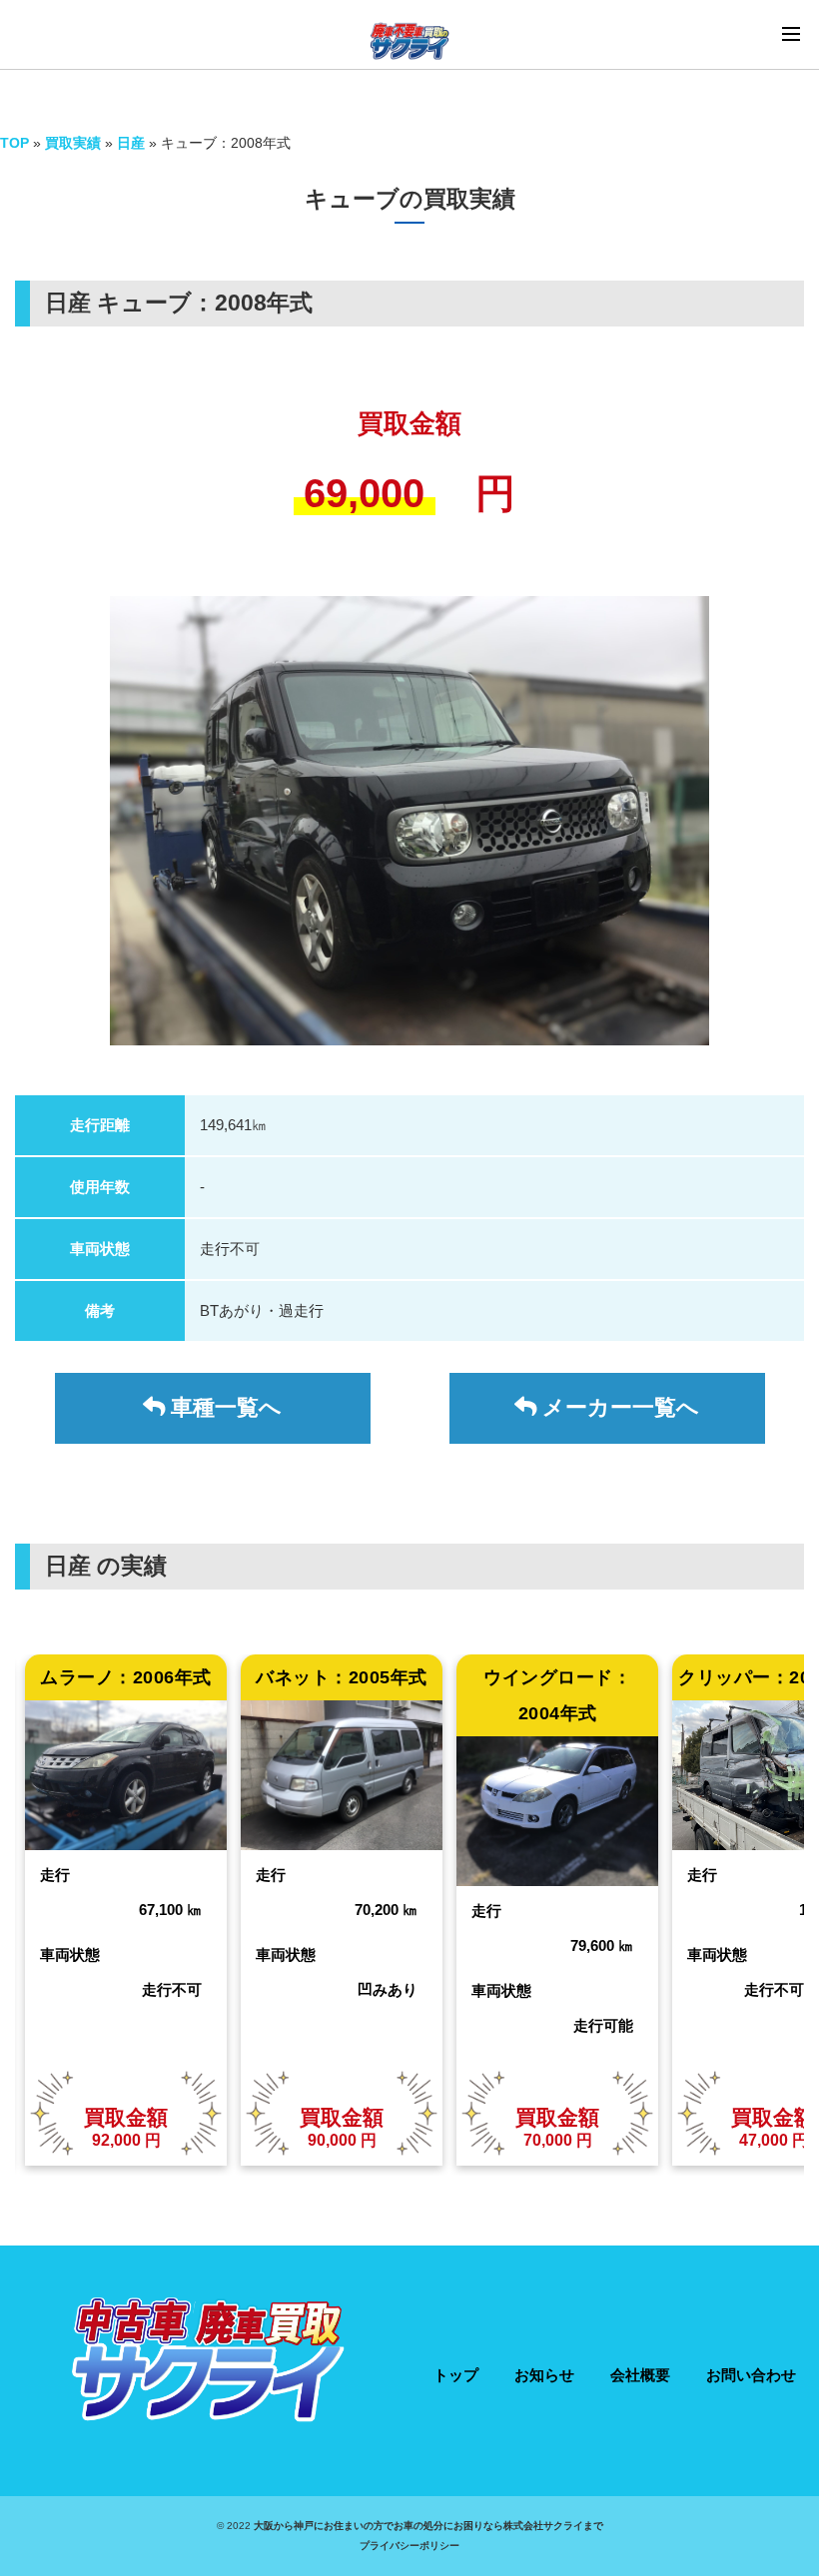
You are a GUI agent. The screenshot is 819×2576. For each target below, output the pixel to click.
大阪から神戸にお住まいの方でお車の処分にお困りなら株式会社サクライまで (428, 2526)
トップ (456, 2375)
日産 (133, 143)
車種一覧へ (223, 1407)
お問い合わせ (751, 2375)
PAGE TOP (803, 2477)
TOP (14, 143)
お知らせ (544, 2375)
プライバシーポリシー (409, 2546)
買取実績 (73, 143)
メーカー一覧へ (618, 1407)
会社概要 (640, 2375)
